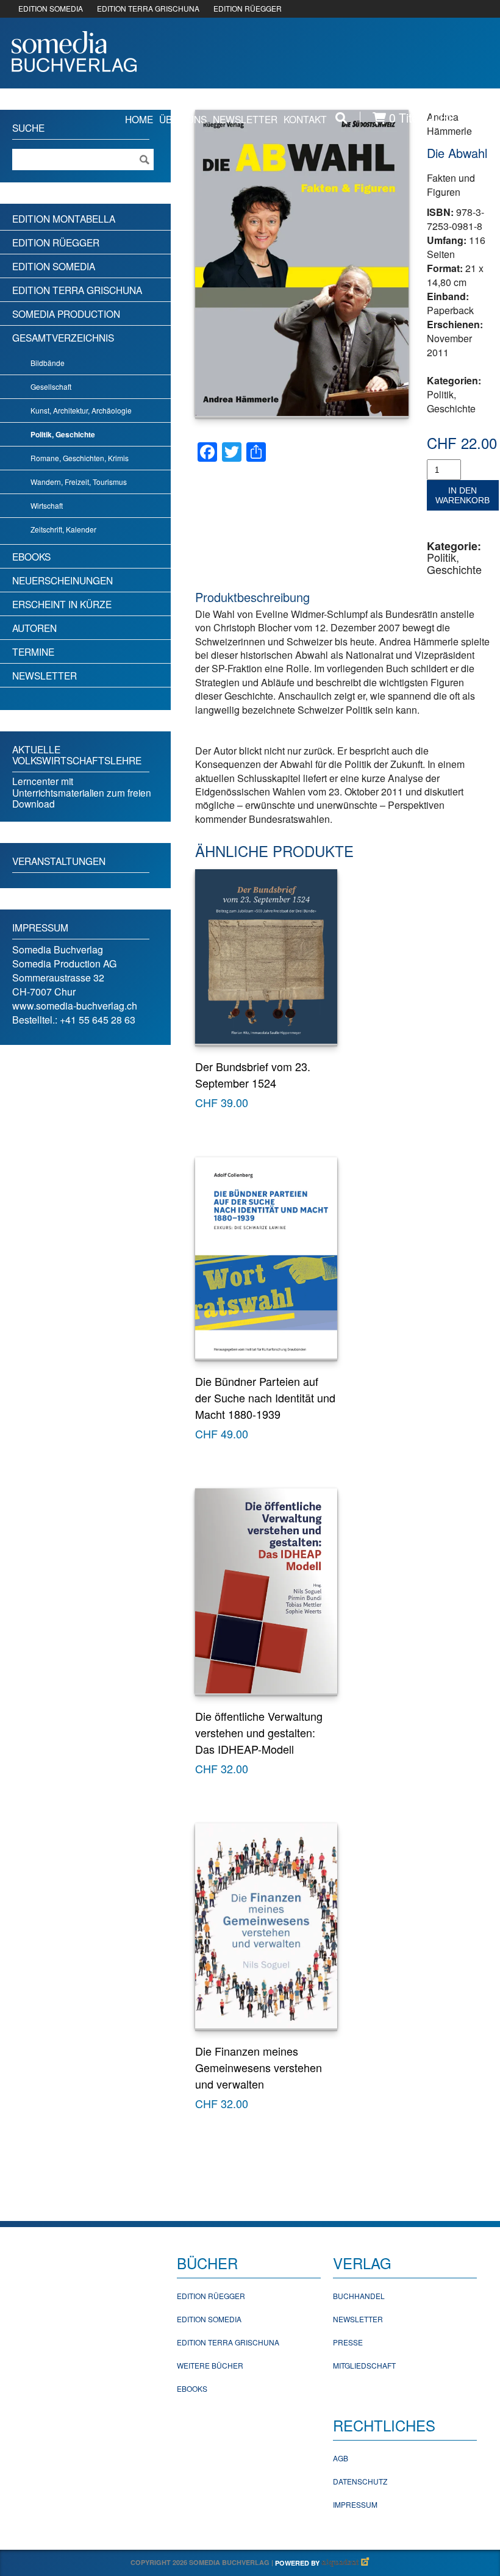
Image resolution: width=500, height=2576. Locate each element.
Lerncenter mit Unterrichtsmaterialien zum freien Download (82, 792)
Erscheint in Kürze (62, 604)
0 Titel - (434, 118)
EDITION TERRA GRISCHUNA (148, 8)
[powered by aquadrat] (346, 2563)
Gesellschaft (51, 386)
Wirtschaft (47, 505)
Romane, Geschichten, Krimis (80, 458)
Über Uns (183, 119)
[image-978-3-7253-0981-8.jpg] (302, 263)
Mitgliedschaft (364, 2365)
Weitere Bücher (210, 2365)
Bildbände (48, 363)
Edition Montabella (64, 218)
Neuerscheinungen (62, 580)
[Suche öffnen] (341, 118)
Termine (33, 651)
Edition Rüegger (56, 242)
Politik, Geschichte (451, 401)
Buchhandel (359, 2296)
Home (139, 119)
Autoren (34, 628)
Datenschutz (360, 2481)
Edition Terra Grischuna (77, 290)
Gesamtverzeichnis (63, 337)
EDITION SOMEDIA (51, 8)
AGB (341, 2458)
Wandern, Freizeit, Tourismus (79, 482)
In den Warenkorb (462, 495)
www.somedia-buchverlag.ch (75, 1006)
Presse (348, 2342)
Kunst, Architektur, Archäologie (81, 410)
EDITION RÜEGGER (248, 8)
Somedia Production (66, 314)
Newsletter (245, 119)
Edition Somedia (54, 266)
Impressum (355, 2504)
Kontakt (305, 119)
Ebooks (31, 556)
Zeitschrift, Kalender (63, 529)
